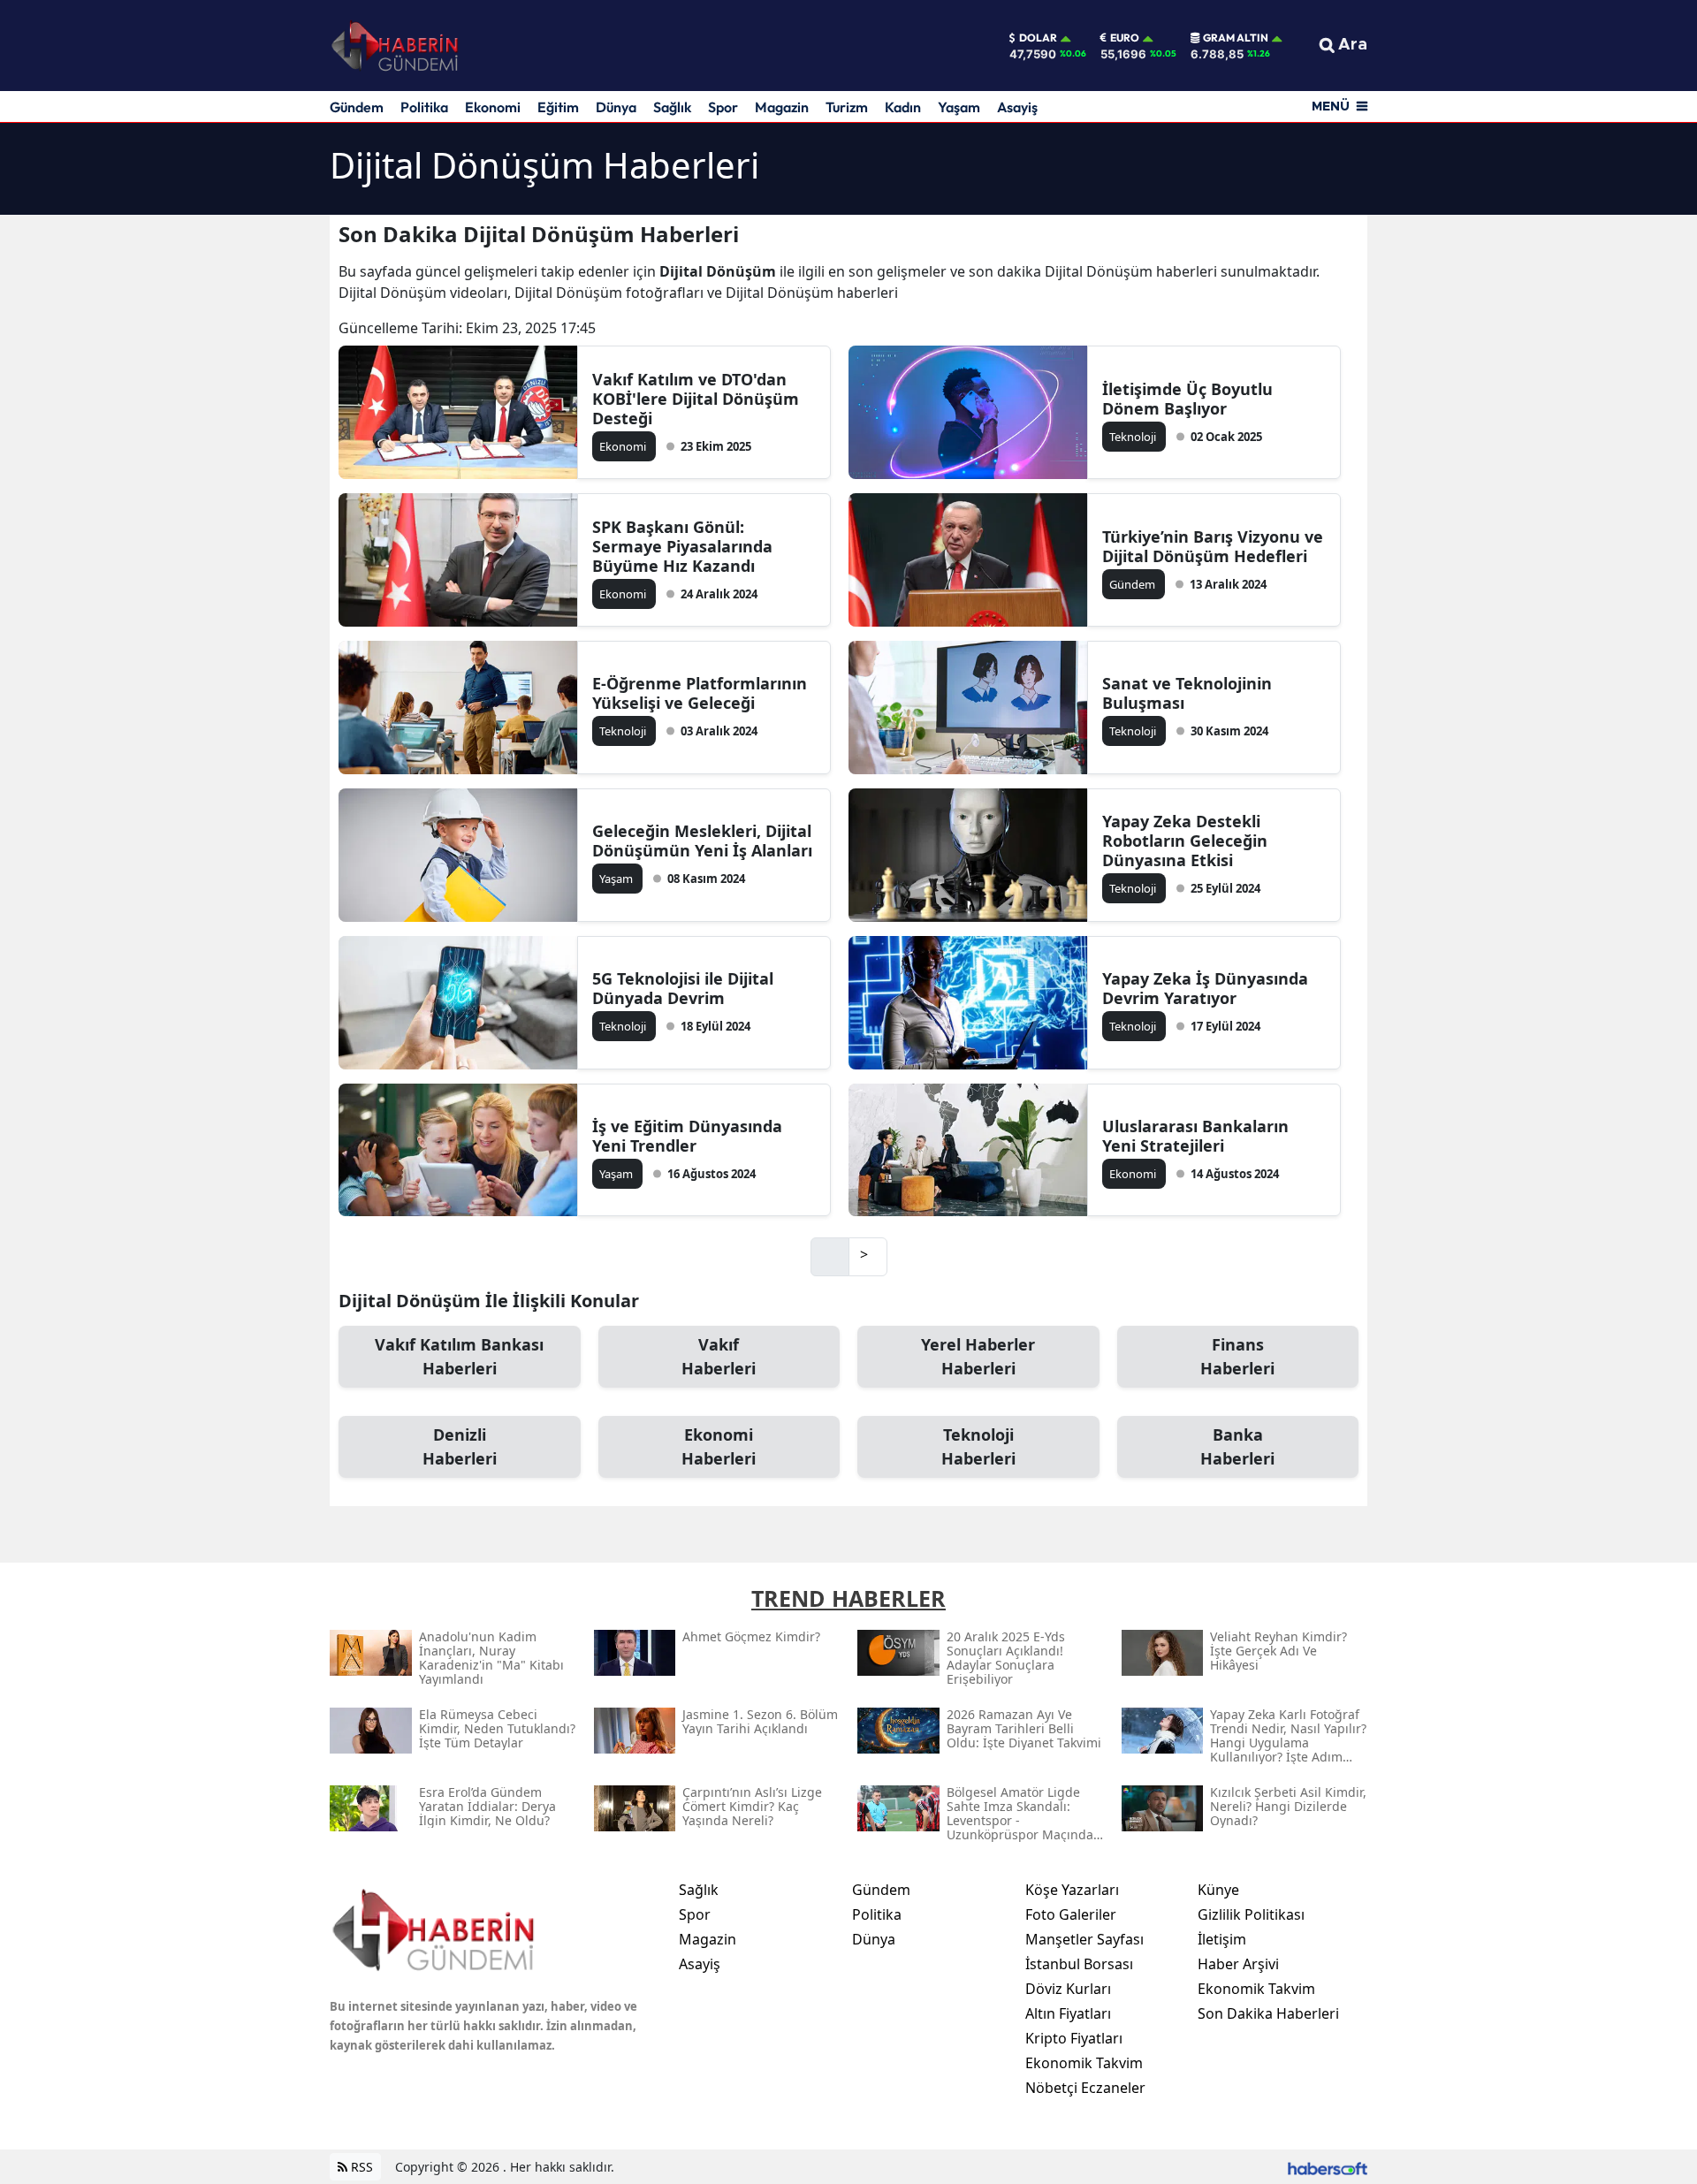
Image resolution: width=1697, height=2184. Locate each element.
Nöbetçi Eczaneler (1085, 2088)
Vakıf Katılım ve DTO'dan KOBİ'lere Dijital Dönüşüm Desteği (696, 399)
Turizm (847, 107)
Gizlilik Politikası (1251, 1914)
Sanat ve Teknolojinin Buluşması (1187, 693)
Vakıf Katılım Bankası (459, 1356)
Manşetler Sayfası (1084, 1939)
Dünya (616, 107)
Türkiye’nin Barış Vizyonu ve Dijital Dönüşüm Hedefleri (1213, 546)
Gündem (357, 107)
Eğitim (558, 107)
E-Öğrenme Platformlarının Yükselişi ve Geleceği (700, 693)
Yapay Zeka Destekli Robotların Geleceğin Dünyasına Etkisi (1185, 841)
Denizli (460, 1446)
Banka (1237, 1446)
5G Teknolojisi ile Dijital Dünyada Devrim (683, 988)
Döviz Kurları (1068, 1989)
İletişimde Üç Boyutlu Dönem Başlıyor (1187, 399)
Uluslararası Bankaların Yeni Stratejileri (1195, 1136)
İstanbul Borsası (1079, 1964)
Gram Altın (1236, 38)
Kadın (903, 107)
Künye (1218, 1890)
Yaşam (959, 107)
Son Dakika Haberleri (1268, 2013)
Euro (1125, 38)
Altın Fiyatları (1068, 2013)
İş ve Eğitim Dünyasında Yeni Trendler (687, 1136)
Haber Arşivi (1238, 1964)
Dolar (1038, 38)
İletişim (1222, 1939)
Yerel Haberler (978, 1356)
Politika (424, 107)
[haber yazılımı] (1328, 2167)
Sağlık (672, 107)
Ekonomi (493, 107)
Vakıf (719, 1356)
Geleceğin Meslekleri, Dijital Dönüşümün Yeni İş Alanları (702, 841)
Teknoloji (978, 1446)
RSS (360, 2167)
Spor (723, 107)
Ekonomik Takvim (1084, 2063)
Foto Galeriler (1071, 1914)
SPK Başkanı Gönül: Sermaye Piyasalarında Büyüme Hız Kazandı (682, 546)
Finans (1237, 1356)
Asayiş (1017, 107)
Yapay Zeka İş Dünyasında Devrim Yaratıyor (1205, 988)
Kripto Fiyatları (1074, 2038)
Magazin (782, 107)
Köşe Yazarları (1072, 1890)
